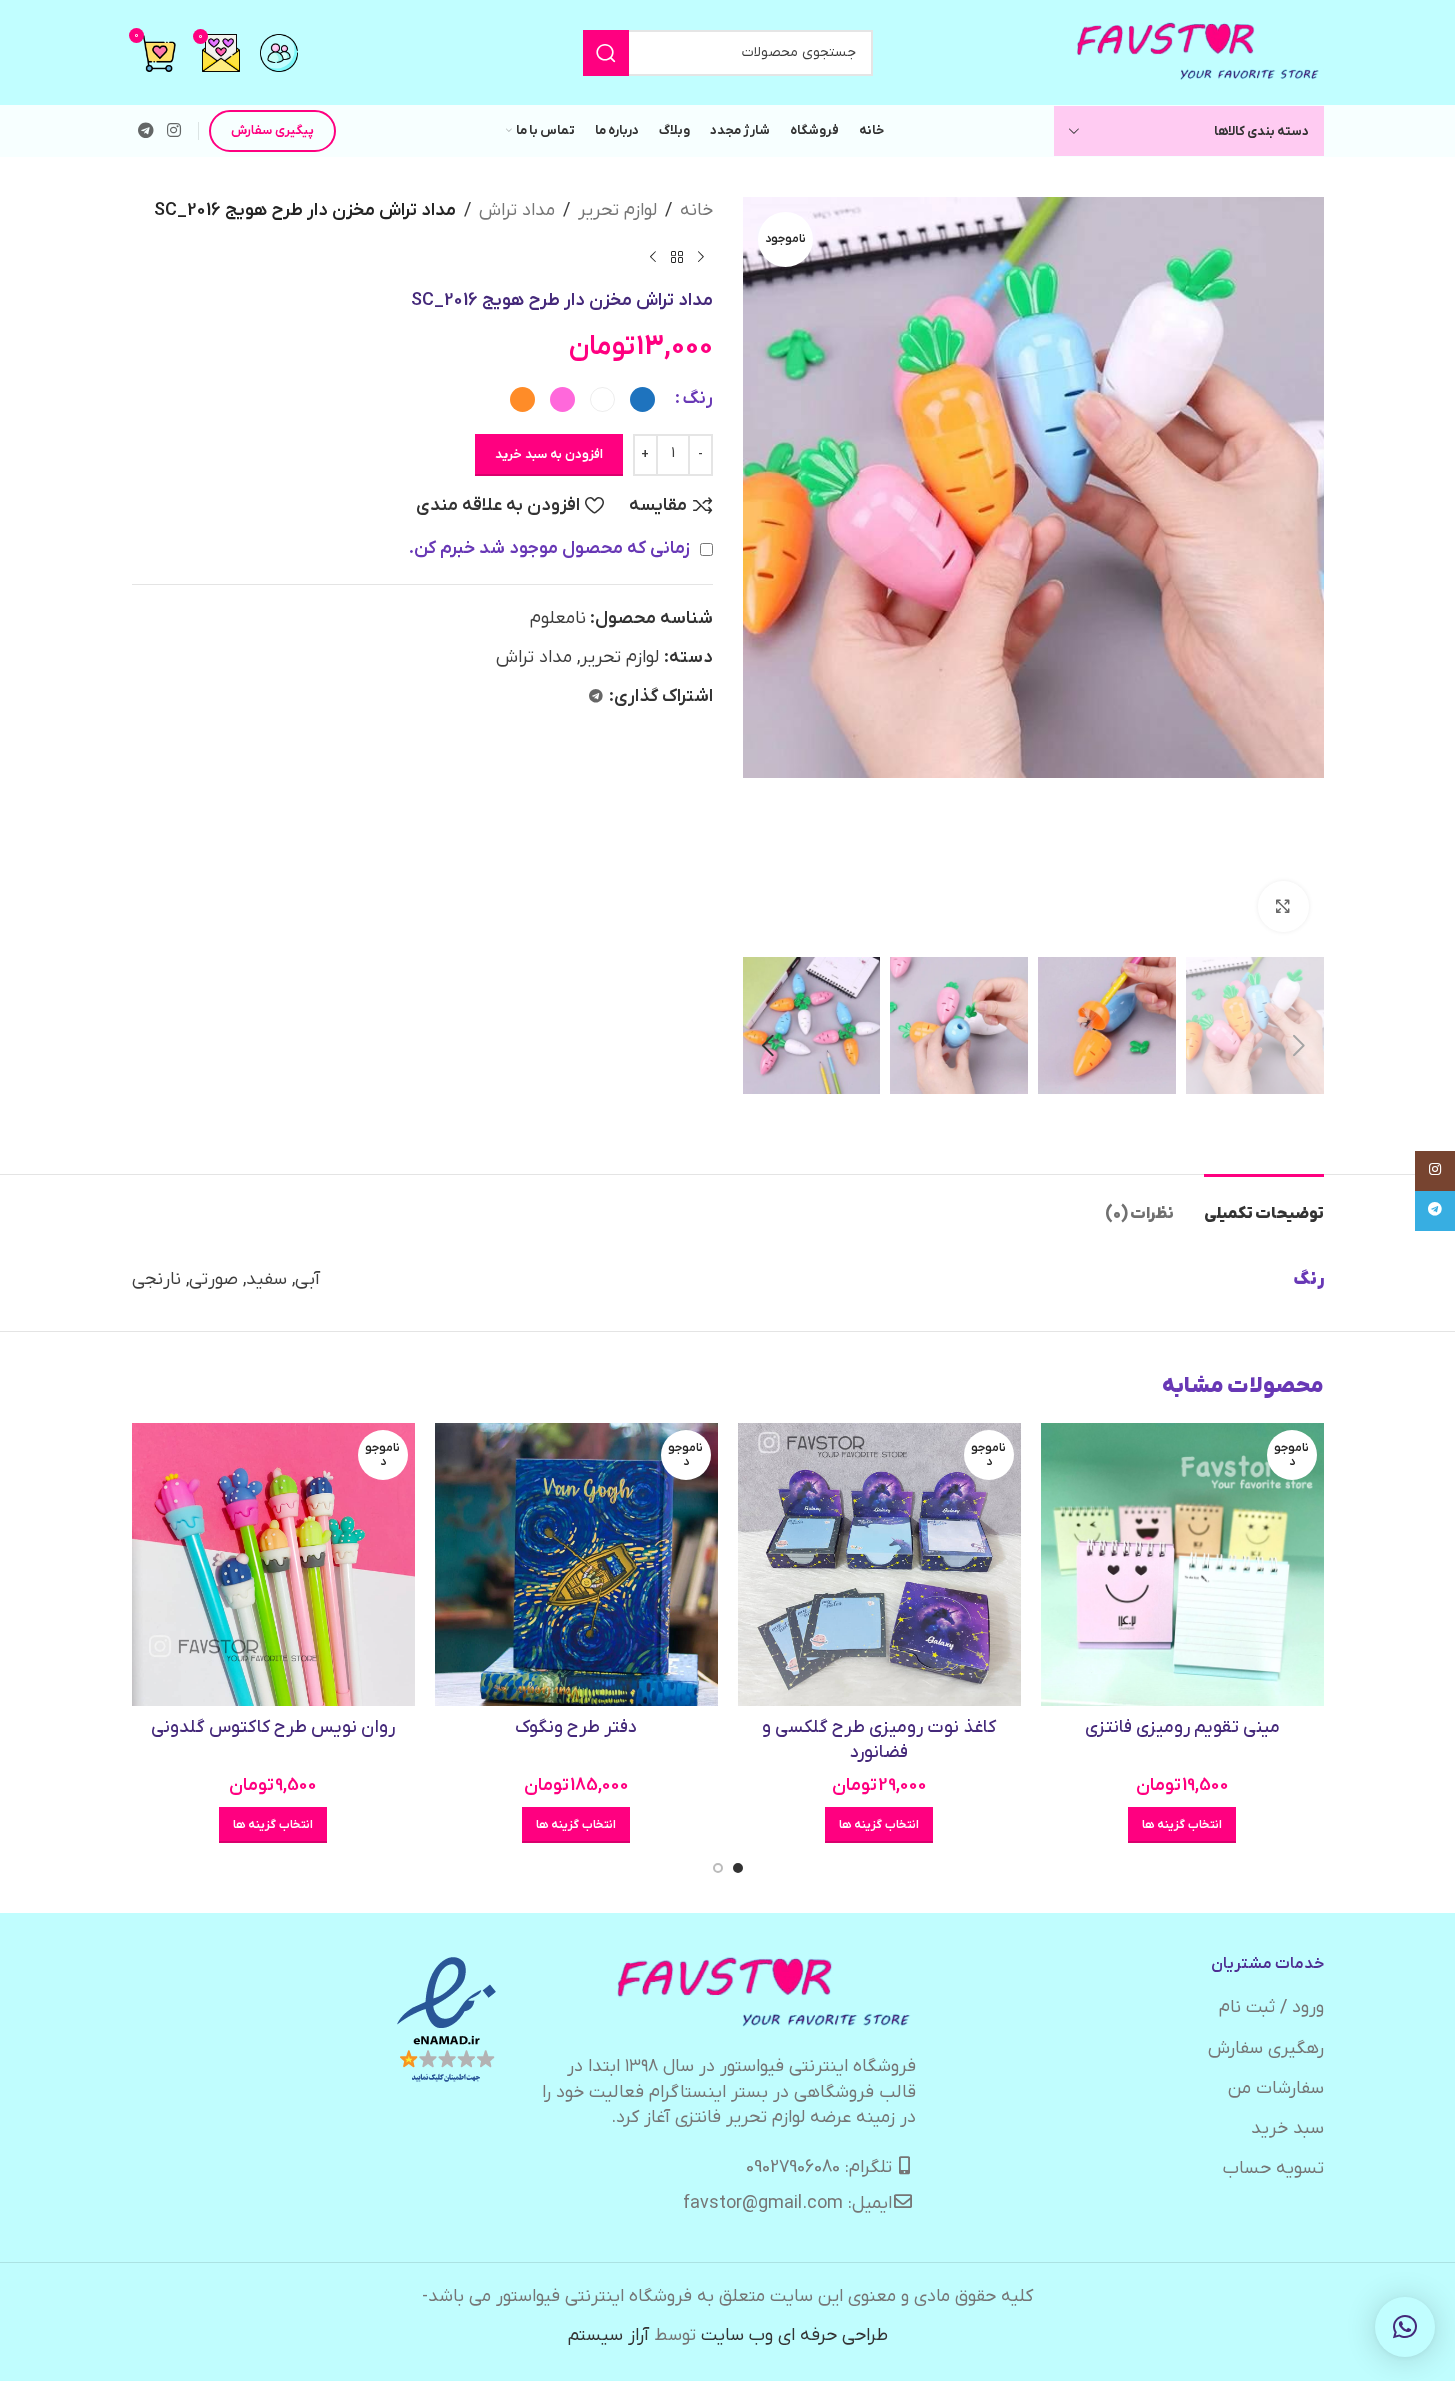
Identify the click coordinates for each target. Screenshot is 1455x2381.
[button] (1299, 1046)
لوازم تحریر (617, 210)
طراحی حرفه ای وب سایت (794, 2335)
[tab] (1264, 1204)
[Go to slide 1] (738, 1868)
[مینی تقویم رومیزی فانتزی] (1182, 1564)
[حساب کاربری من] (279, 53)
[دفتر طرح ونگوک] (576, 1564)
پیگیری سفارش (272, 130)
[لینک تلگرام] (146, 131)
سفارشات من (1276, 2088)
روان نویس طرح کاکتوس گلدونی (273, 1727)
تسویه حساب (1273, 2168)
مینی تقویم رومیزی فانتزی (1182, 1727)
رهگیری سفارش (1266, 2048)
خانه (696, 210)
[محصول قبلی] (701, 258)
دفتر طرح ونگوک (576, 1727)
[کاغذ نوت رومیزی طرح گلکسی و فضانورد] (879, 1564)
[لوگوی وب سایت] (1199, 51)
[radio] (642, 399)
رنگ (697, 398)
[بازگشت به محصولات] (677, 258)
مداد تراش (517, 210)
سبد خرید (1287, 2128)
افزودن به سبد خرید (549, 454)
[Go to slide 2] (718, 1868)
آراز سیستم (608, 2335)
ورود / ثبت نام (1271, 2007)
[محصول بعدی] (653, 258)
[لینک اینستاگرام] (174, 131)
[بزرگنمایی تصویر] (1283, 906)
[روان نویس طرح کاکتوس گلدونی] (273, 1564)
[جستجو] (606, 53)
